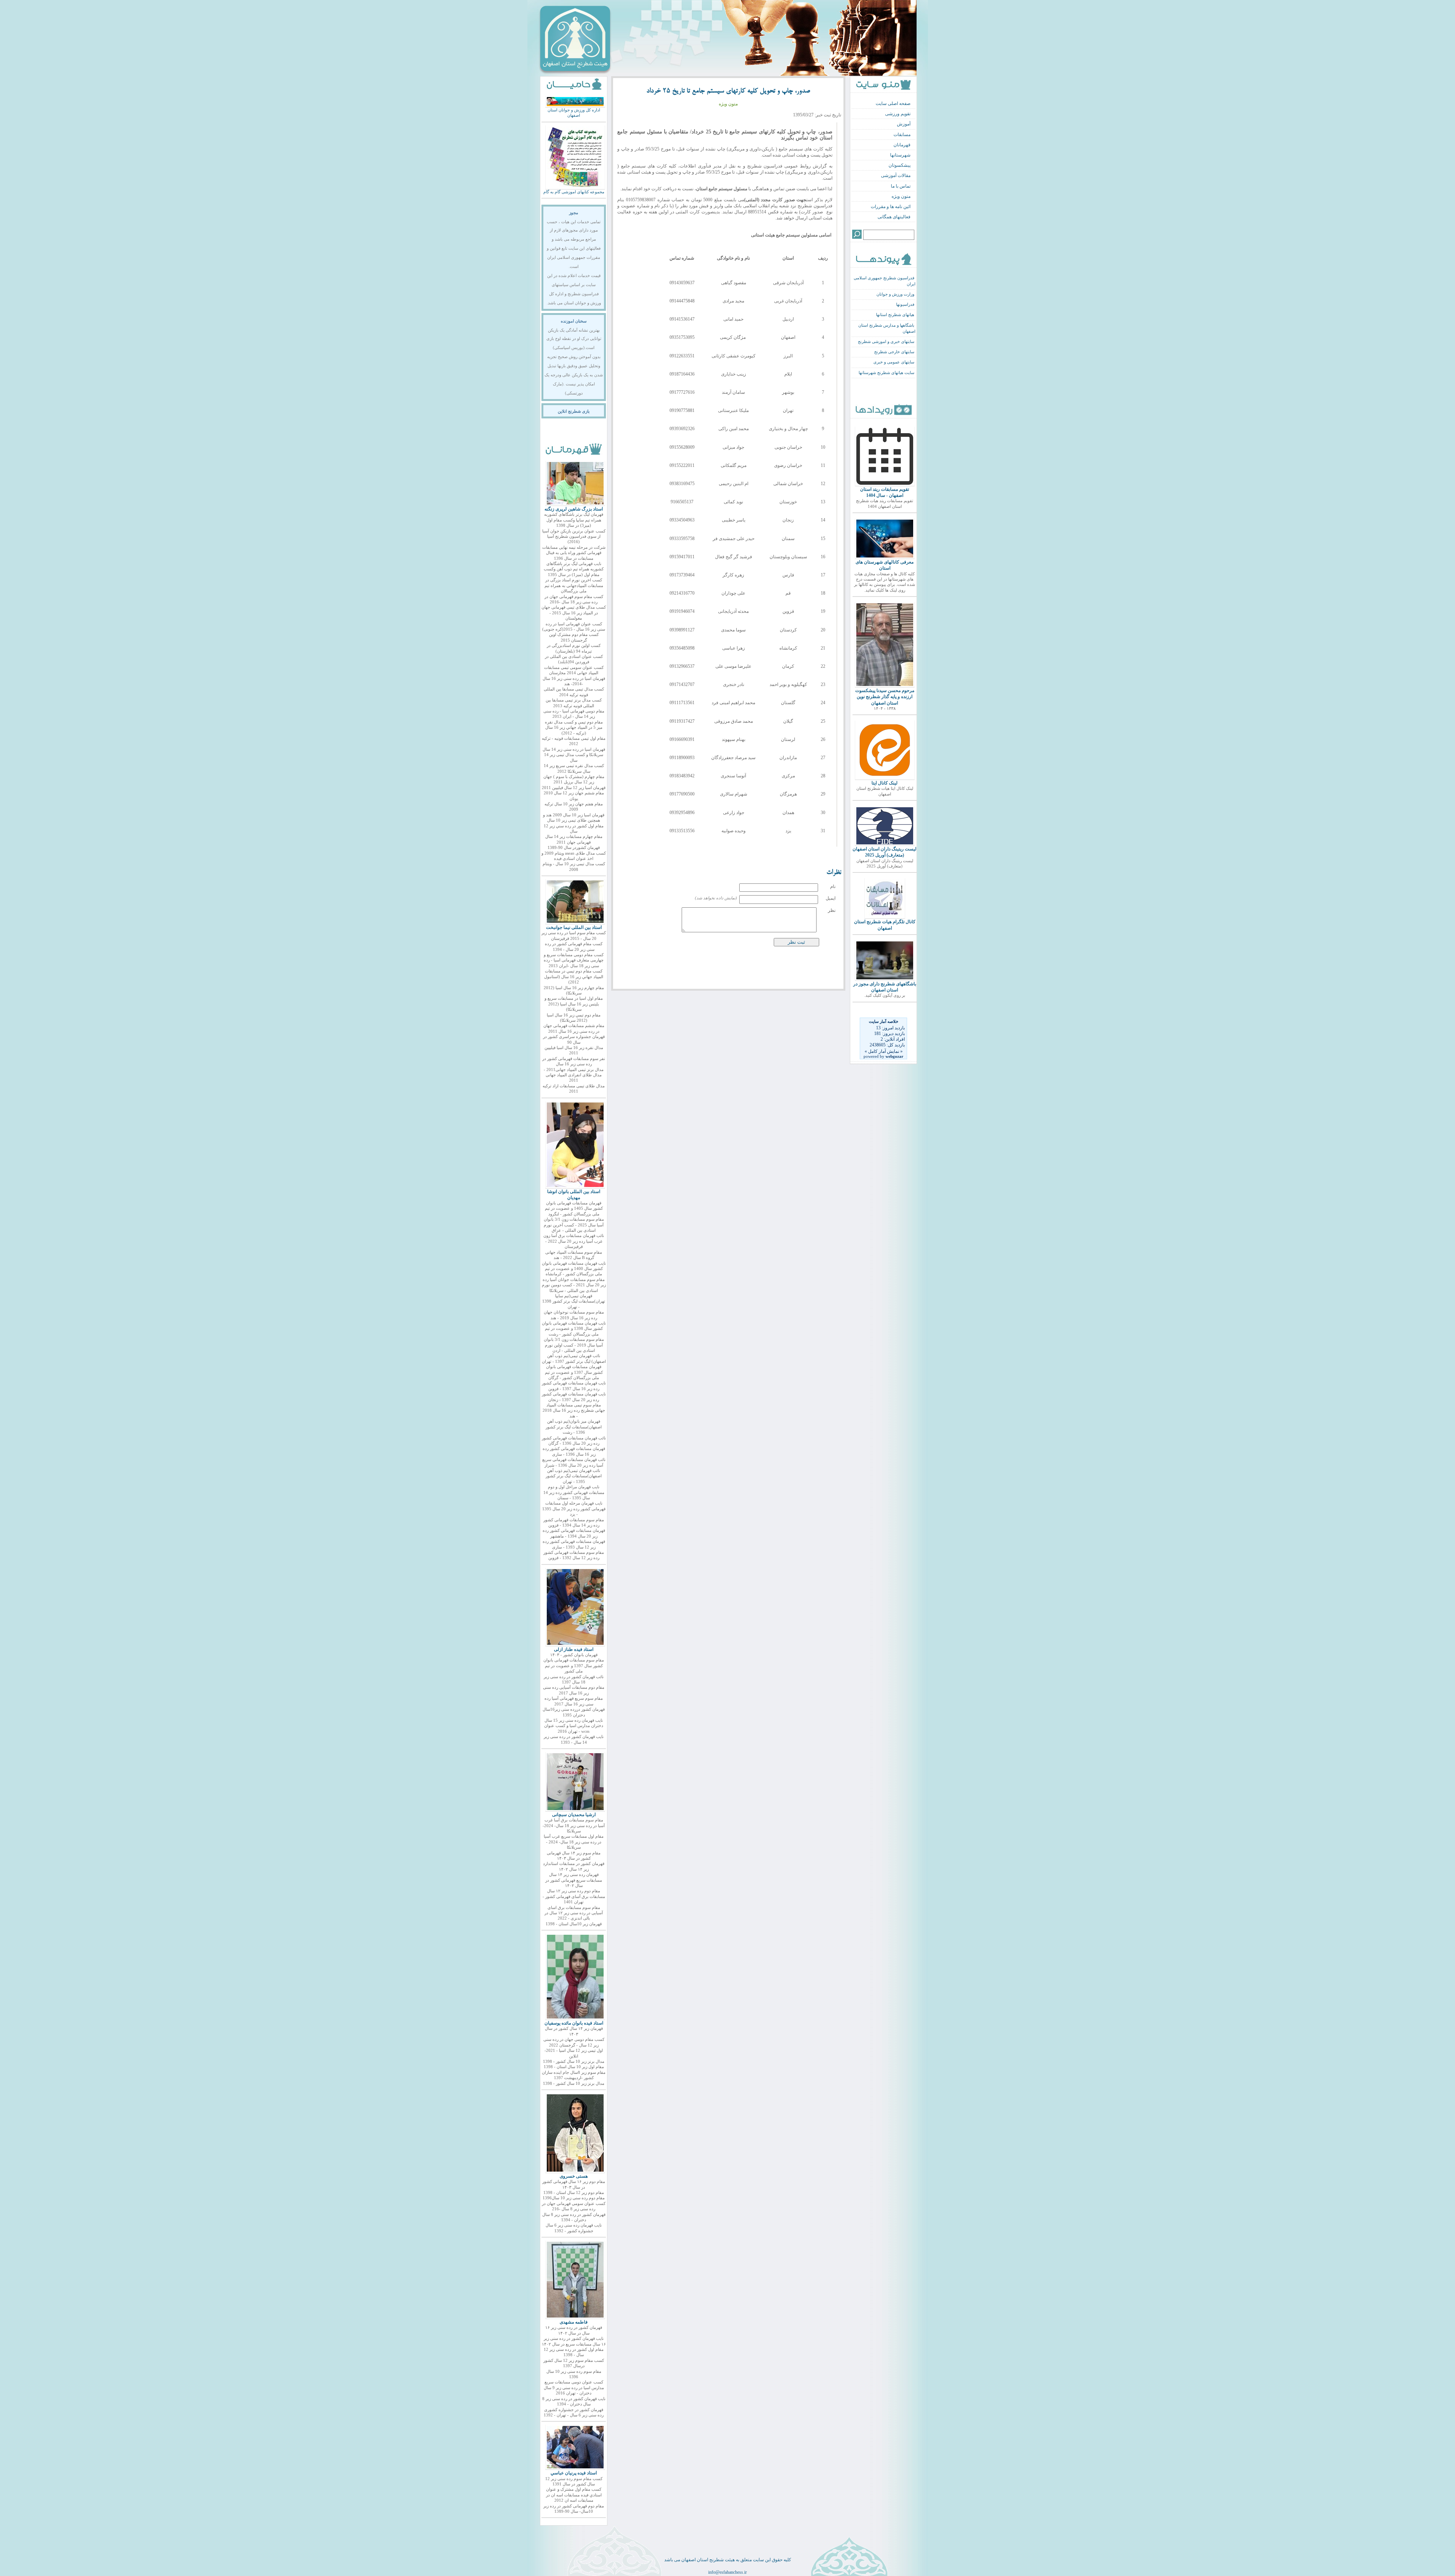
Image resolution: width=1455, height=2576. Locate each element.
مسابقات (902, 135)
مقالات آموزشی (896, 175)
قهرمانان (902, 145)
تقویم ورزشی (898, 114)
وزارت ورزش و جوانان (895, 294)
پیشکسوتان (900, 165)
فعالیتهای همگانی (894, 217)
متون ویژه (901, 196)
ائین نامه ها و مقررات (891, 207)
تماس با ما (901, 186)
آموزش (904, 124)
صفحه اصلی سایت (893, 103)
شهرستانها (900, 155)
